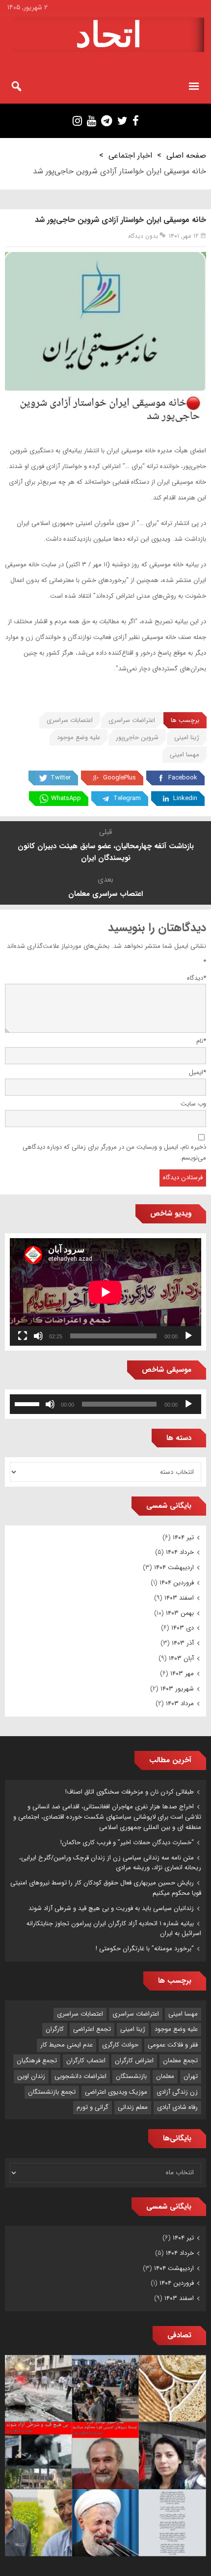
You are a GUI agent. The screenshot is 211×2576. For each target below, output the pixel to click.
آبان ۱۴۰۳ (181, 1658)
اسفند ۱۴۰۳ (179, 1598)
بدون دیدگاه (143, 236)
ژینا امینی (187, 737)
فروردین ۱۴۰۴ (177, 1583)
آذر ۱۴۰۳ (183, 1643)
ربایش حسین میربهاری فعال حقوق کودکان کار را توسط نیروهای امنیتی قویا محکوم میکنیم (106, 1888)
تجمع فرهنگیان (37, 2061)
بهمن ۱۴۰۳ (180, 1613)
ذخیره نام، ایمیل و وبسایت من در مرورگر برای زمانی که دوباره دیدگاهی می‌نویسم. (114, 1153)
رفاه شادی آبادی (177, 2107)
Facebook (183, 778)
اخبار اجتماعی (130, 155)
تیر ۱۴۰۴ (183, 1537)
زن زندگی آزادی (177, 2092)
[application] (105, 1292)
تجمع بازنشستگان (52, 2092)
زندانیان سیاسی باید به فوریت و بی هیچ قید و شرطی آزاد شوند (111, 1908)
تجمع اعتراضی (92, 2029)
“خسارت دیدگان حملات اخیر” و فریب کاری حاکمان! (127, 1842)
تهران (191, 2076)
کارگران (55, 2029)
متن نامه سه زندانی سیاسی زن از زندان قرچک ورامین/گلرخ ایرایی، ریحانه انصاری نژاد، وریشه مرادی (110, 1863)
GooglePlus (119, 778)
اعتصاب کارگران (86, 2061)
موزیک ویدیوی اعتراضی (116, 2092)
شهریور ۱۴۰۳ (177, 1689)
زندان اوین (31, 2076)
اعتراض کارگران (134, 2061)
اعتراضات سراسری (132, 720)
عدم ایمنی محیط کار (66, 2045)
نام (201, 1041)
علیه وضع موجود (79, 737)
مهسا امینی (185, 755)
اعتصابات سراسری (70, 720)
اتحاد (109, 35)
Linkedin (185, 798)
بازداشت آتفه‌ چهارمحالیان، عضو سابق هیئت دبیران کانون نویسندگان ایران (106, 852)
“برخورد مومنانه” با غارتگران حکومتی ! (145, 1949)
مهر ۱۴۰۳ (182, 1674)
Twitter (61, 778)
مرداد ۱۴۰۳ (180, 1703)
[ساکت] (38, 1336)
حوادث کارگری (120, 2045)
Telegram (127, 798)
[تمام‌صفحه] (23, 1336)
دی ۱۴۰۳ (183, 1628)
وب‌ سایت (193, 1104)
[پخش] (188, 1336)
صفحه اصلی (186, 155)
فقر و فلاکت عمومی (173, 2045)
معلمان (165, 2076)
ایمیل (198, 1072)
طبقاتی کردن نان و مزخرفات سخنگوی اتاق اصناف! (130, 1792)
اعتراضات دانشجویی (80, 2076)
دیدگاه (197, 978)
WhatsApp (66, 798)
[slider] (28, 1403)
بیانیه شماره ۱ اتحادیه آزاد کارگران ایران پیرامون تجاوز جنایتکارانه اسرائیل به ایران (114, 1929)
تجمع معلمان (180, 2061)
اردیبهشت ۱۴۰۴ (174, 1567)
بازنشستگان (131, 2076)
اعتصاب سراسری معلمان (105, 894)
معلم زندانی (133, 2107)
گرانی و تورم (92, 2107)
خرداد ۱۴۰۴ (180, 1552)
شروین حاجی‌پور (137, 737)
